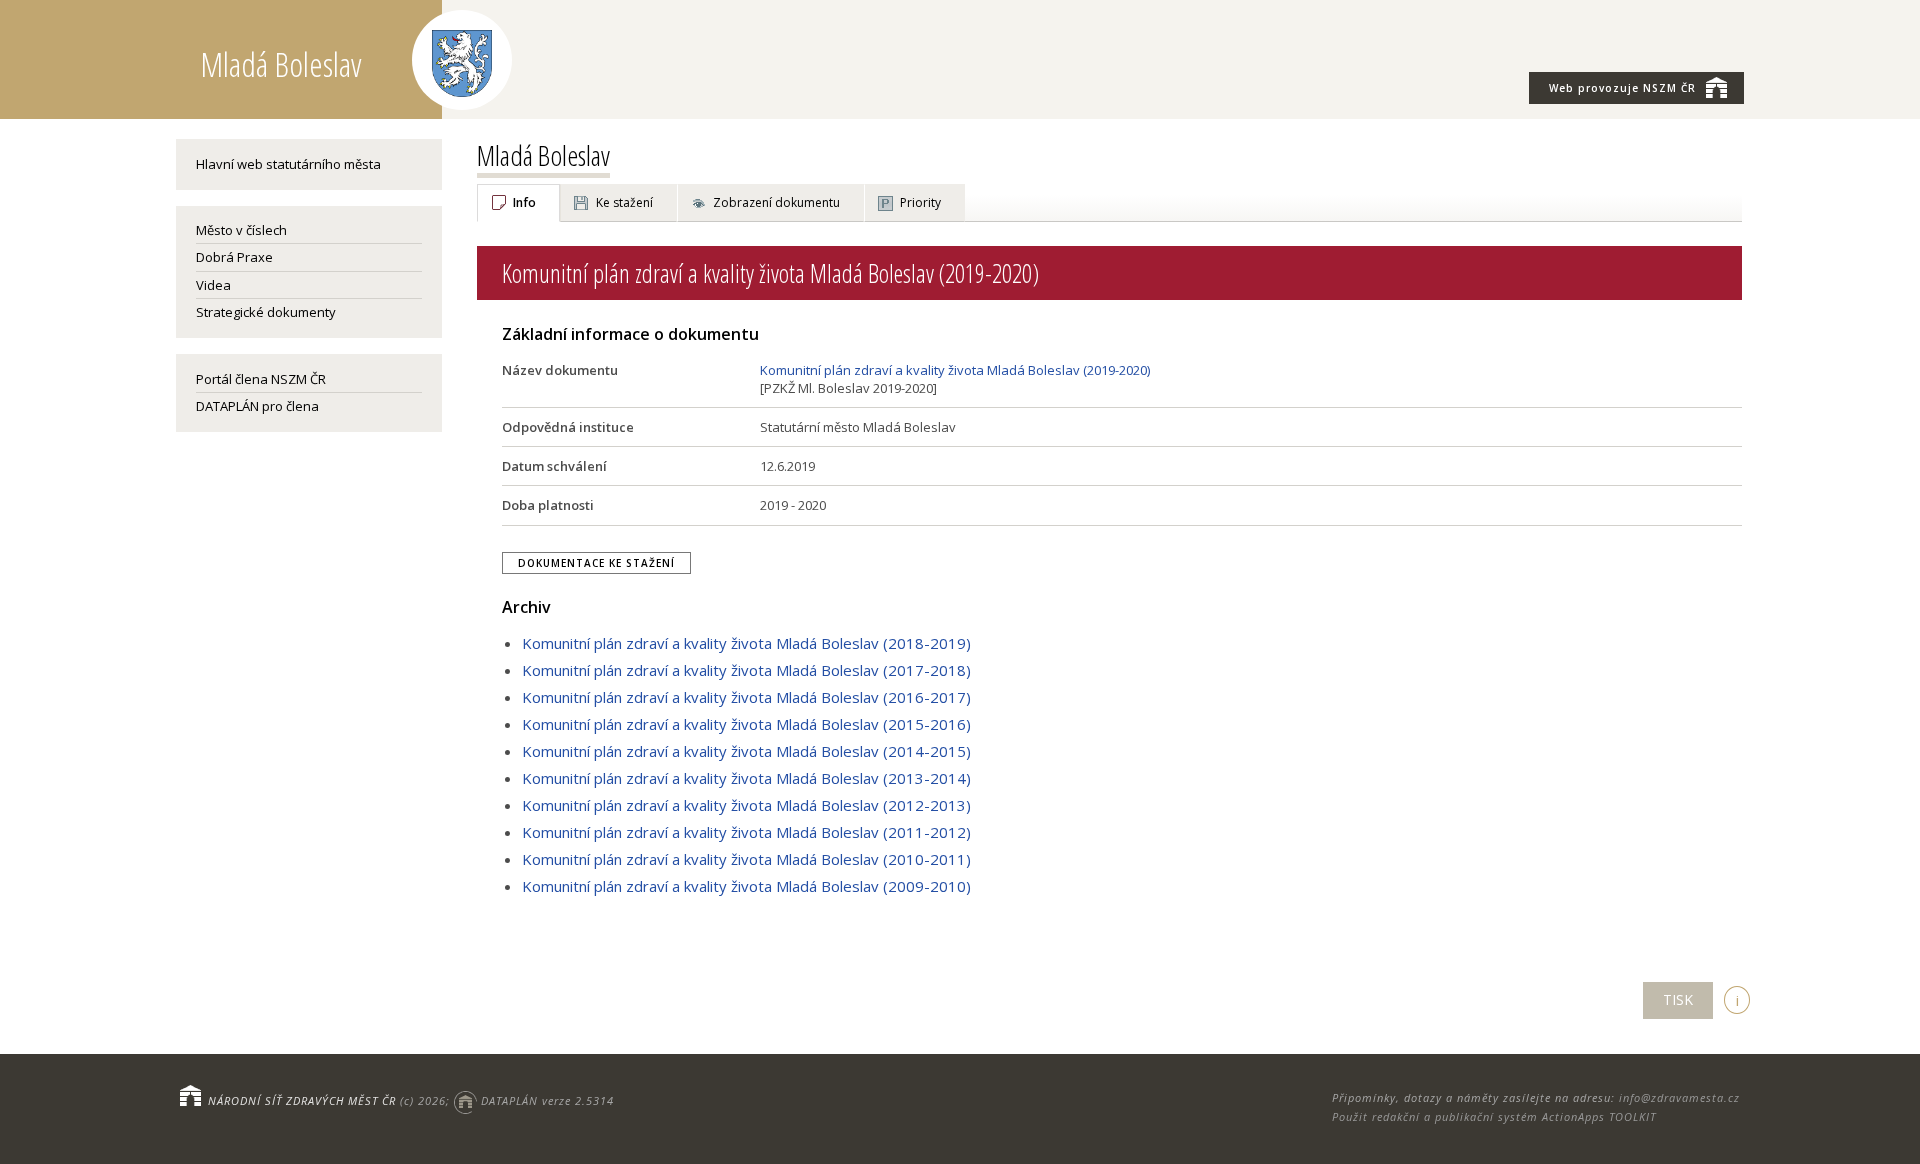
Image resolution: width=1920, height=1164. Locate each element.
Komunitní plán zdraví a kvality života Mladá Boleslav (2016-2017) (746, 697)
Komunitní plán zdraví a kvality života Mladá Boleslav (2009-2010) (746, 886)
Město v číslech (241, 230)
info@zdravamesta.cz (1679, 1097)
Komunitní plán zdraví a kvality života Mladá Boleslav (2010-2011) (746, 859)
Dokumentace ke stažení (596, 563)
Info (524, 202)
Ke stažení (624, 202)
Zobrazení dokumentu (776, 202)
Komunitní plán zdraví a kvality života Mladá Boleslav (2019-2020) (955, 370)
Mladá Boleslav (543, 155)
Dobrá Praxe (234, 257)
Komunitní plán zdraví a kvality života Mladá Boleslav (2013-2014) (746, 778)
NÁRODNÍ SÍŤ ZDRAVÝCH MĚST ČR (302, 1100)
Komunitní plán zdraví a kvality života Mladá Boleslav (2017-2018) (746, 670)
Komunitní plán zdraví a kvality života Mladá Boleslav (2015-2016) (746, 724)
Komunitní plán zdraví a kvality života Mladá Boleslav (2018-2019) (746, 643)
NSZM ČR (1622, 88)
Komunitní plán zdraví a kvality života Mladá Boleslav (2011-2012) (746, 832)
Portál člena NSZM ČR (261, 379)
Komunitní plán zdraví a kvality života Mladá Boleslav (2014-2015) (746, 751)
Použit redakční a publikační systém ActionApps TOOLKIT (1494, 1116)
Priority (920, 202)
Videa (213, 285)
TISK (1678, 999)
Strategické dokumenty (266, 312)
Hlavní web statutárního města (288, 164)
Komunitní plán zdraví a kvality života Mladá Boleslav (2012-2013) (746, 805)
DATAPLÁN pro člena (257, 406)
